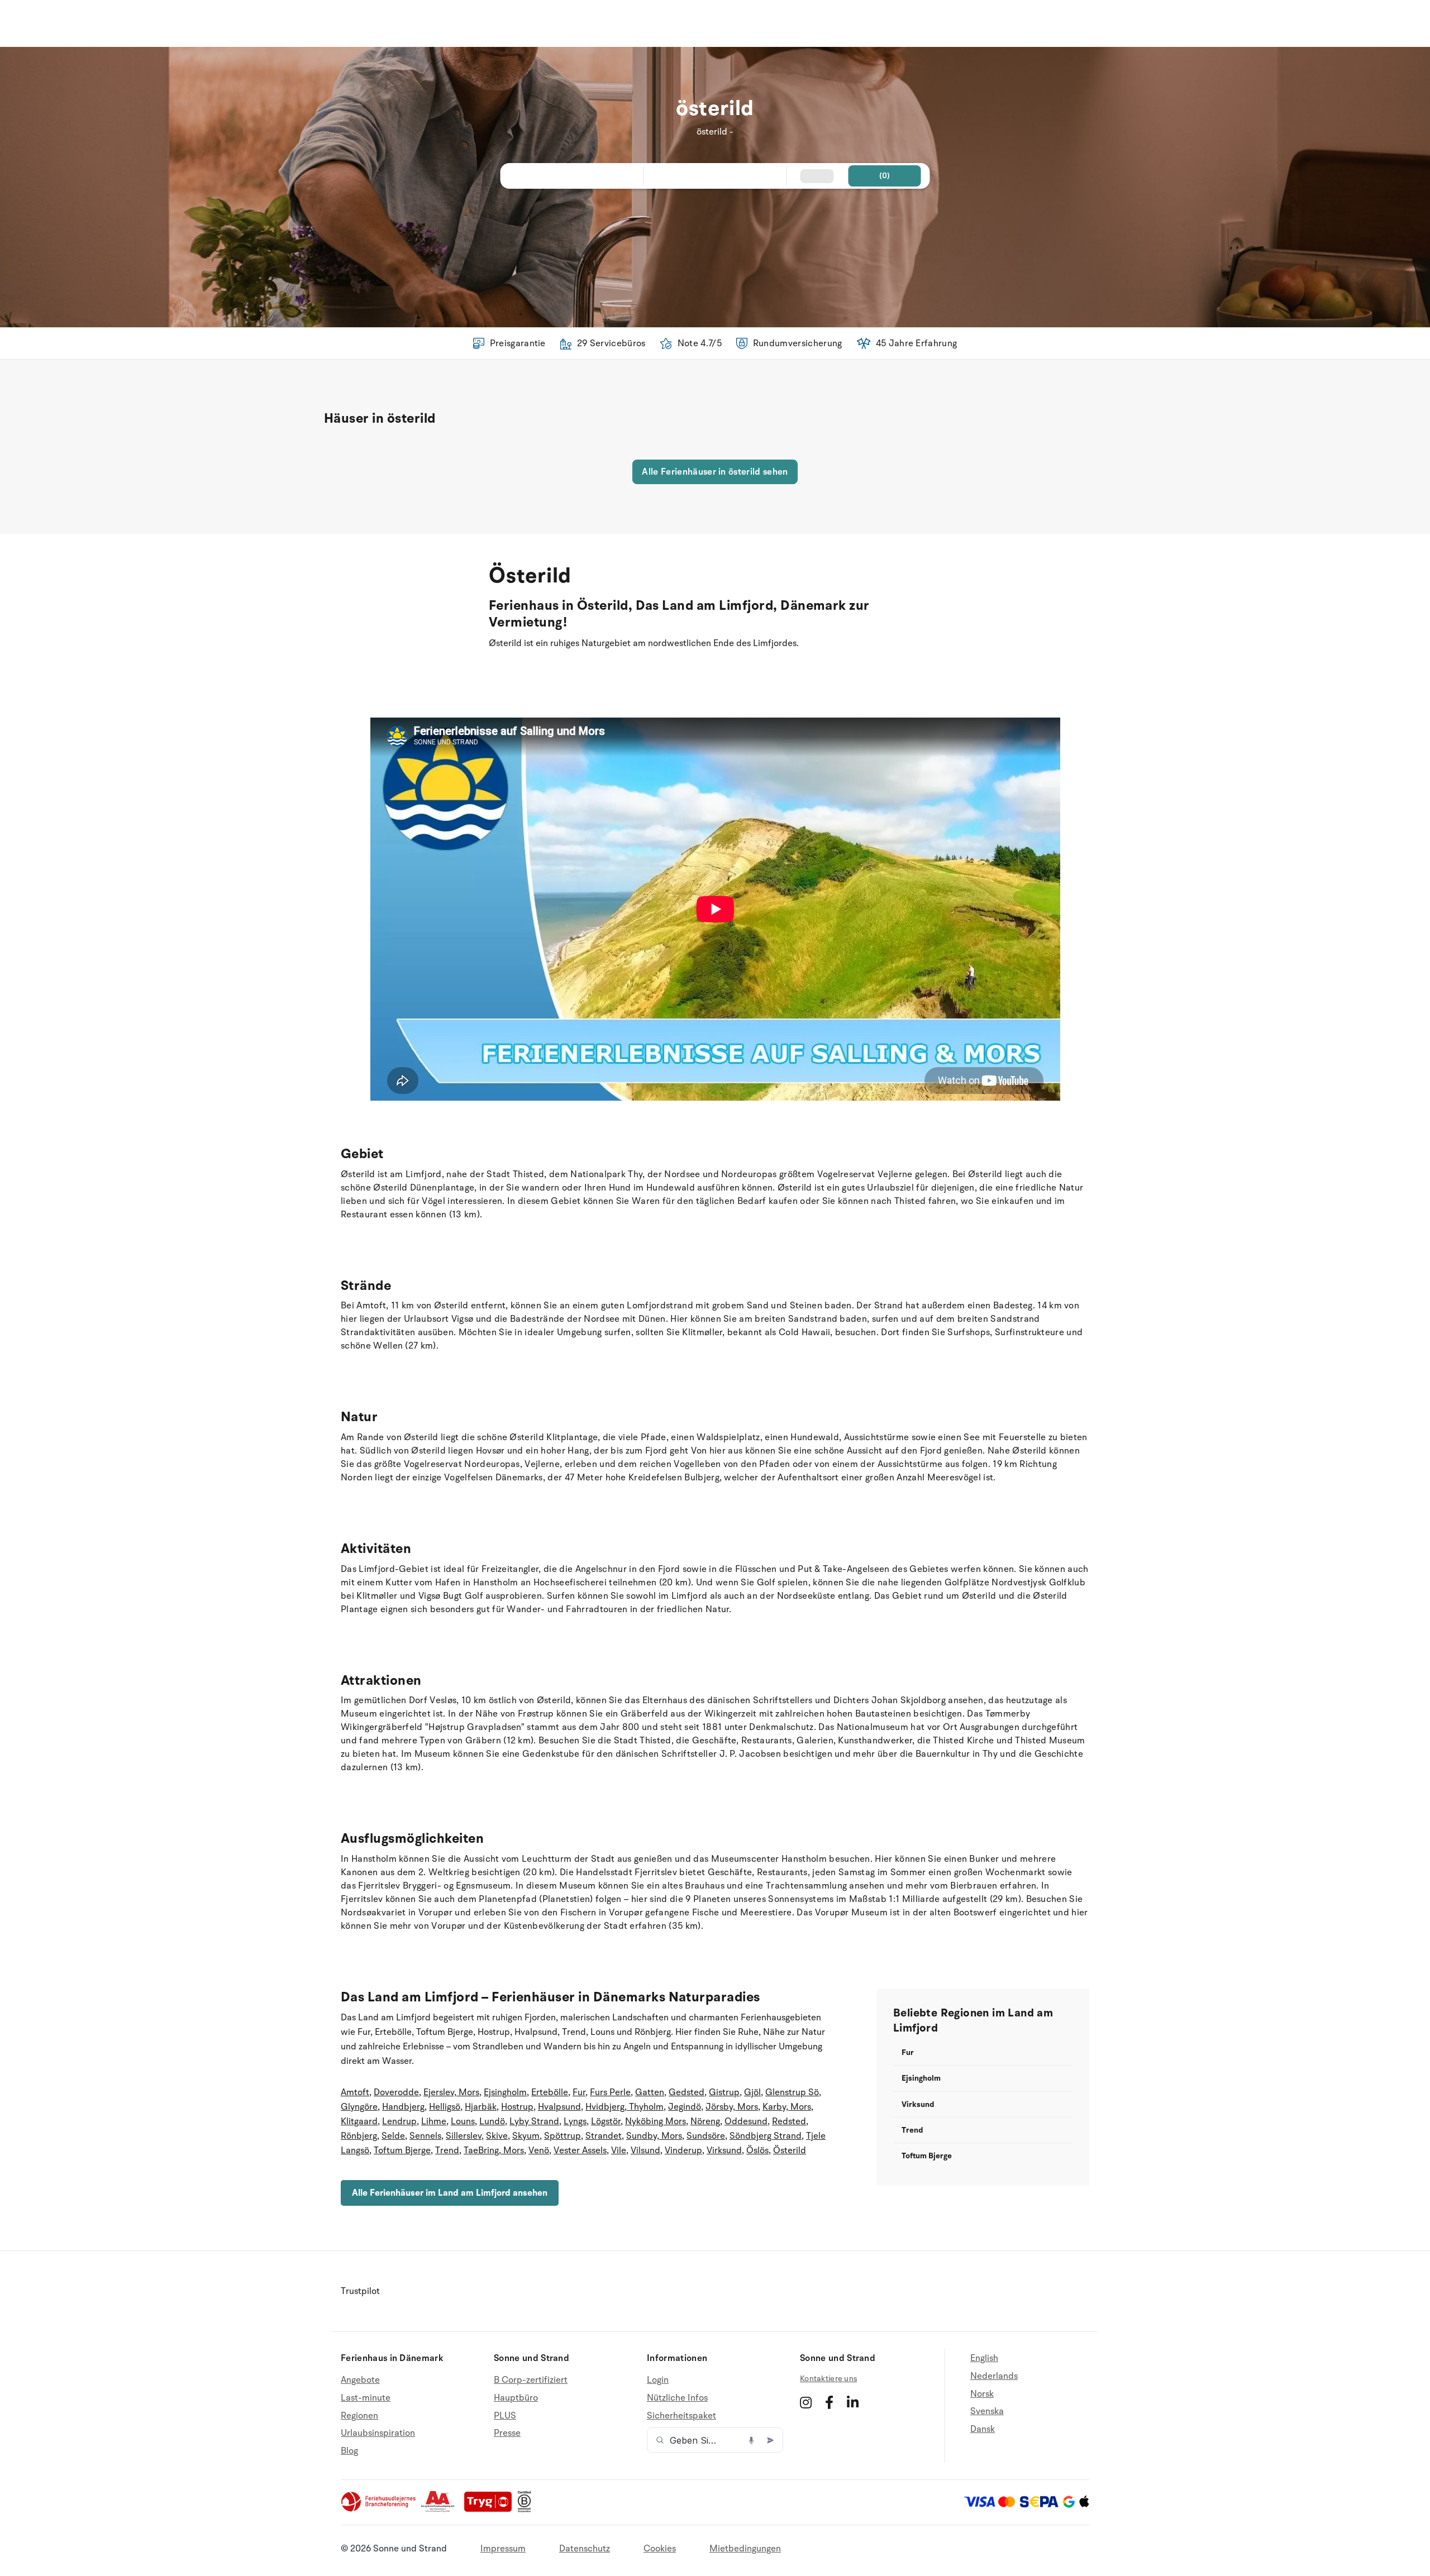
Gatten (650, 2092)
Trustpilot (360, 2291)
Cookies (660, 2549)
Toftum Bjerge (402, 2150)
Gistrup (724, 2092)
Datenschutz (585, 2549)
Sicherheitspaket (681, 2416)
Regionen (359, 2416)
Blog (349, 2451)
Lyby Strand (534, 2121)
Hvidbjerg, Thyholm (625, 2107)
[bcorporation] (527, 2510)
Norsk (982, 2394)
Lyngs (575, 2121)
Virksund (724, 2150)
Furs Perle (610, 2092)
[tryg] (491, 2510)
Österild (790, 2150)
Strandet (604, 2136)
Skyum (526, 2136)
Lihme (434, 2121)
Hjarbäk (481, 2107)
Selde (393, 2136)
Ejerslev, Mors (451, 2092)
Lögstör (606, 2121)
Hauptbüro (516, 2398)
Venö (539, 2150)
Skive (497, 2136)
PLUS (505, 2416)
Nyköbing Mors (656, 2121)
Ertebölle (550, 2092)
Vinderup (683, 2150)
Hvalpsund (559, 2107)
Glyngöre (359, 2107)
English (984, 2358)
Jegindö (685, 2107)
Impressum (503, 2549)
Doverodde (396, 2092)
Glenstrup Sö (792, 2092)
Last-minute (366, 2398)
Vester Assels (580, 2150)
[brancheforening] (379, 2510)
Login (658, 2380)
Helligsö (445, 2107)
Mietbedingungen (745, 2549)
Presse (507, 2433)
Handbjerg (403, 2107)
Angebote (360, 2380)
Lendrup (399, 2121)
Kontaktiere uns (828, 2379)
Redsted (789, 2121)
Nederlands (994, 2376)
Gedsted (687, 2092)
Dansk (983, 2429)
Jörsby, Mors (732, 2107)
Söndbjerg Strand (766, 2136)
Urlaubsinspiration (378, 2433)
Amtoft (355, 2092)
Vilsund (645, 2150)
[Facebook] (829, 2402)
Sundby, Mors (654, 2136)
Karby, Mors (787, 2107)
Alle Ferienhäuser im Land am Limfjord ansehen (450, 2193)
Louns (463, 2121)
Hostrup (517, 2107)
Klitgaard (359, 2121)
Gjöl (752, 2092)
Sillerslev (464, 2136)
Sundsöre (706, 2136)
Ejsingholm (505, 2092)
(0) (885, 176)
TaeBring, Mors (494, 2150)
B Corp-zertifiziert (531, 2380)
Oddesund (746, 2121)
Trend (447, 2150)
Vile (619, 2150)
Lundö (492, 2121)
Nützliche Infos (677, 2398)
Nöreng (705, 2121)
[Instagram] (806, 2402)
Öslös (757, 2150)
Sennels (425, 2136)
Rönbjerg (359, 2136)
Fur (579, 2092)
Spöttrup (563, 2136)
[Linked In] (853, 2402)
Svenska (987, 2411)
